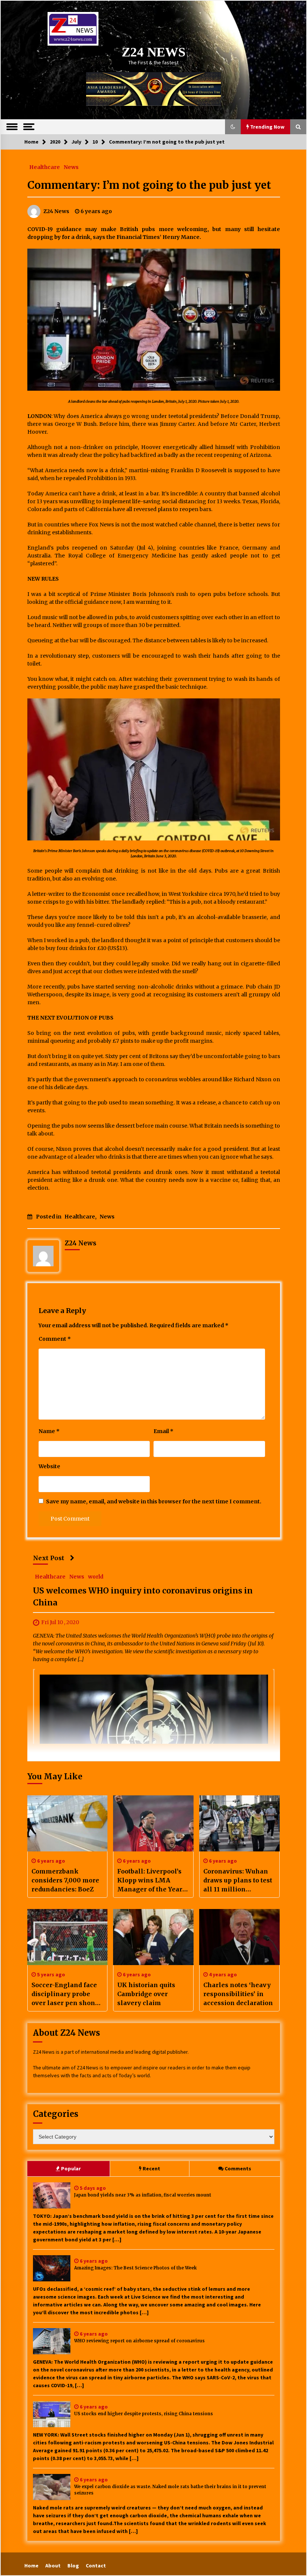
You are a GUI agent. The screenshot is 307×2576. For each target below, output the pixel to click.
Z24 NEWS (153, 52)
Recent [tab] (151, 2168)
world (96, 1576)
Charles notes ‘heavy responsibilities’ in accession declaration (238, 1994)
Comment (55, 1339)
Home (31, 2566)
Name (49, 1431)
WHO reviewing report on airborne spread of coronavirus (139, 2341)
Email (163, 1431)
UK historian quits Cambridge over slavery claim (146, 1994)
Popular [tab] (71, 2168)
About (53, 2566)
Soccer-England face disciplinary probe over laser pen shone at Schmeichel (65, 1994)
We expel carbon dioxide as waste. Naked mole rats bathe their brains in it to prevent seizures (170, 2490)
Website (49, 1466)
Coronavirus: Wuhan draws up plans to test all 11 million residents (238, 1881)
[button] (233, 127)
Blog (73, 2566)
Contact (96, 2566)
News (71, 167)
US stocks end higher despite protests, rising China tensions (144, 2414)
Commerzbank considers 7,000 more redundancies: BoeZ (65, 1880)
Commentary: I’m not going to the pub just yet (149, 185)
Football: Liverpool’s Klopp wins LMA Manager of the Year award (150, 1881)
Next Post (49, 1558)
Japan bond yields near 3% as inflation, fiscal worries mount (143, 2195)
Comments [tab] (238, 2168)
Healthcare (45, 167)
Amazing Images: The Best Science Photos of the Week (135, 2268)
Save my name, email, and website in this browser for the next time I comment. (154, 1501)
